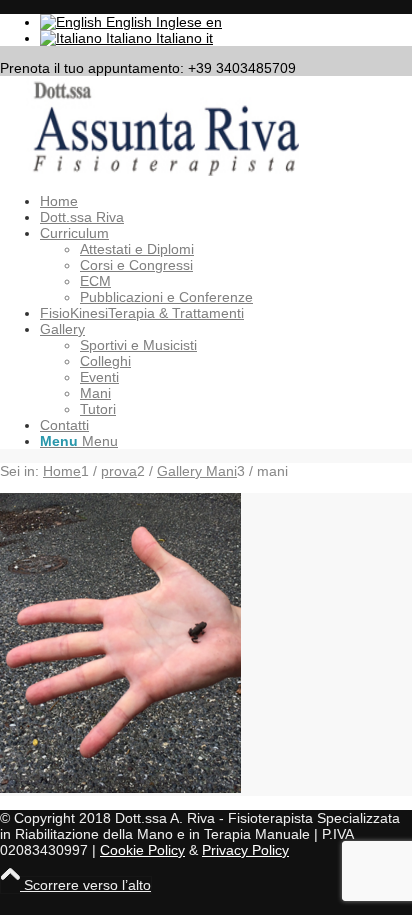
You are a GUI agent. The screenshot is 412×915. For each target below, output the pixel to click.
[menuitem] (226, 201)
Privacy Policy (245, 850)
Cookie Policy (142, 850)
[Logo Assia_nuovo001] (150, 171)
